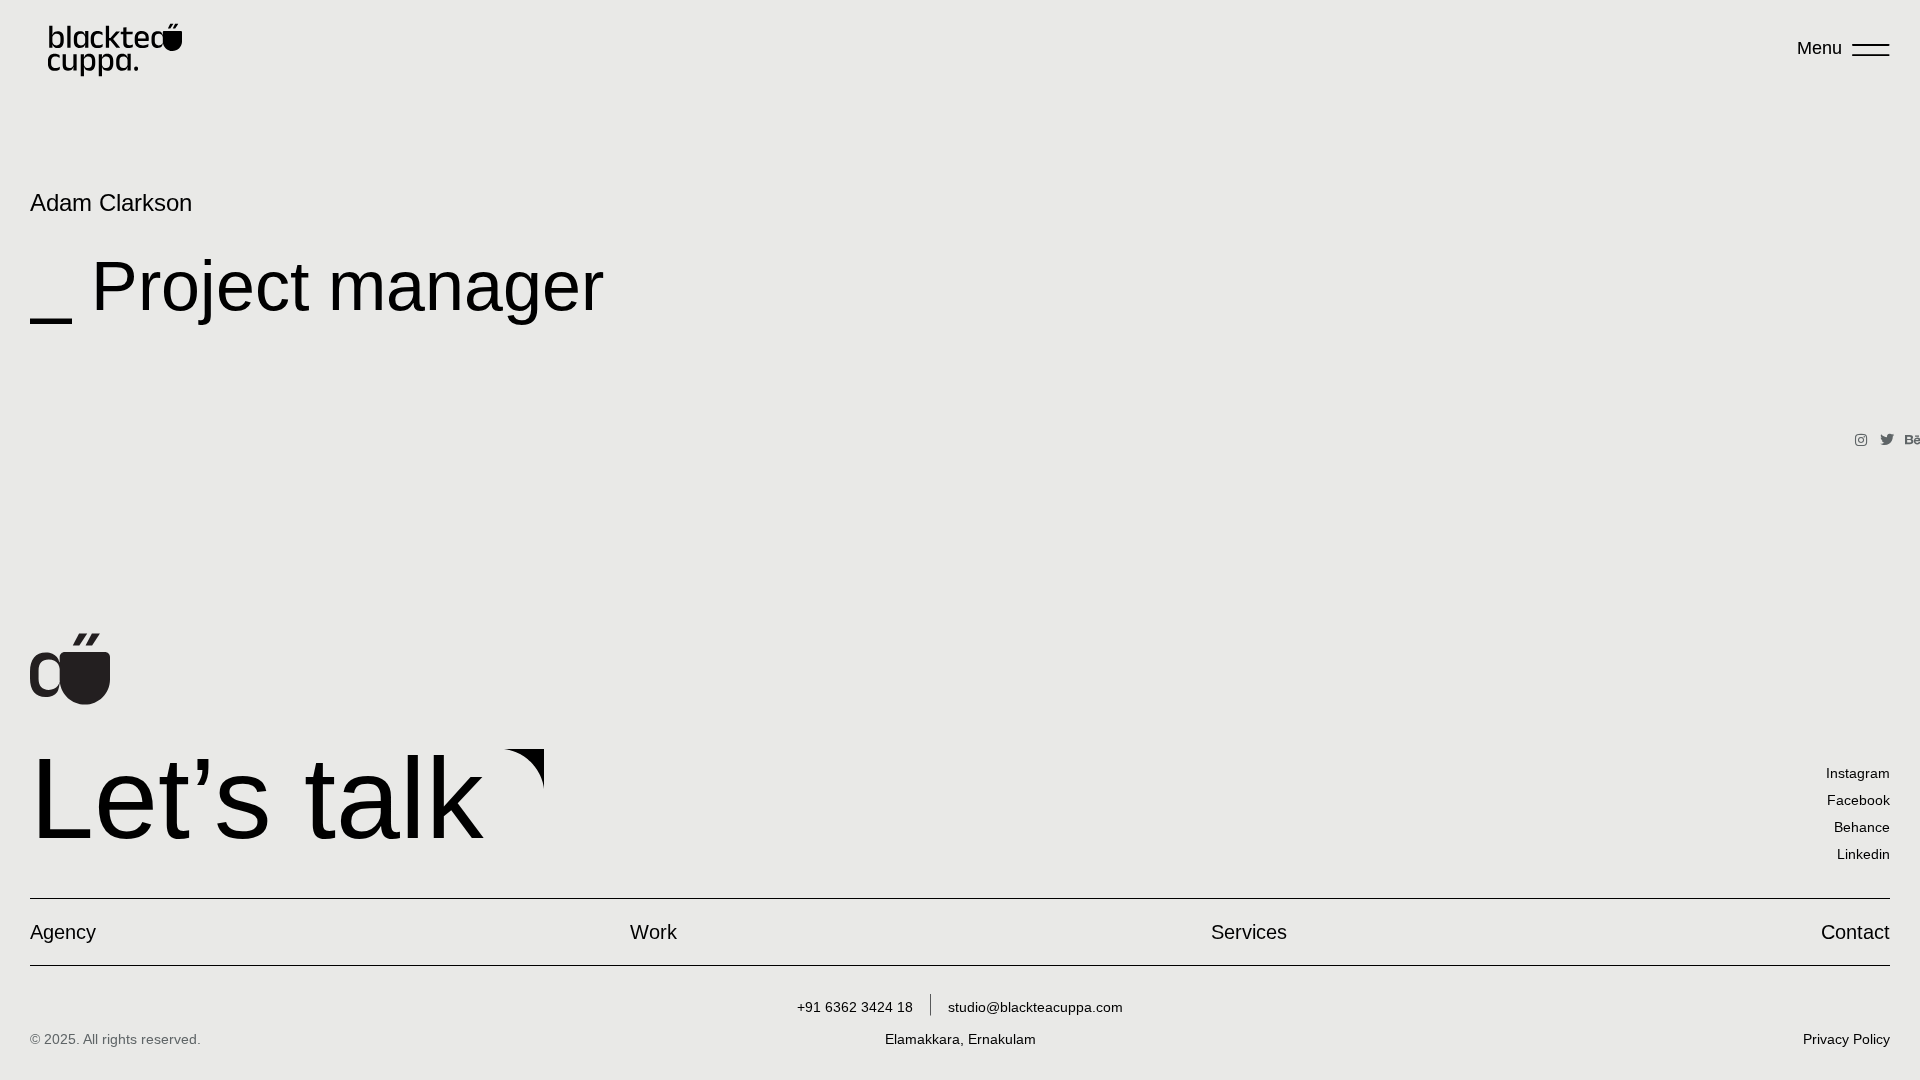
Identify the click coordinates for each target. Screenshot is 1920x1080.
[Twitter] (1887, 440)
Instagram (1858, 773)
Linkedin (1863, 854)
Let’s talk (257, 798)
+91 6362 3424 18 (855, 1007)
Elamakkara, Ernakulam (960, 1039)
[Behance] (1913, 440)
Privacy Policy (1846, 1039)
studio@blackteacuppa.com (1035, 1007)
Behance (1862, 827)
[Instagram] (1861, 440)
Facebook (1858, 800)
